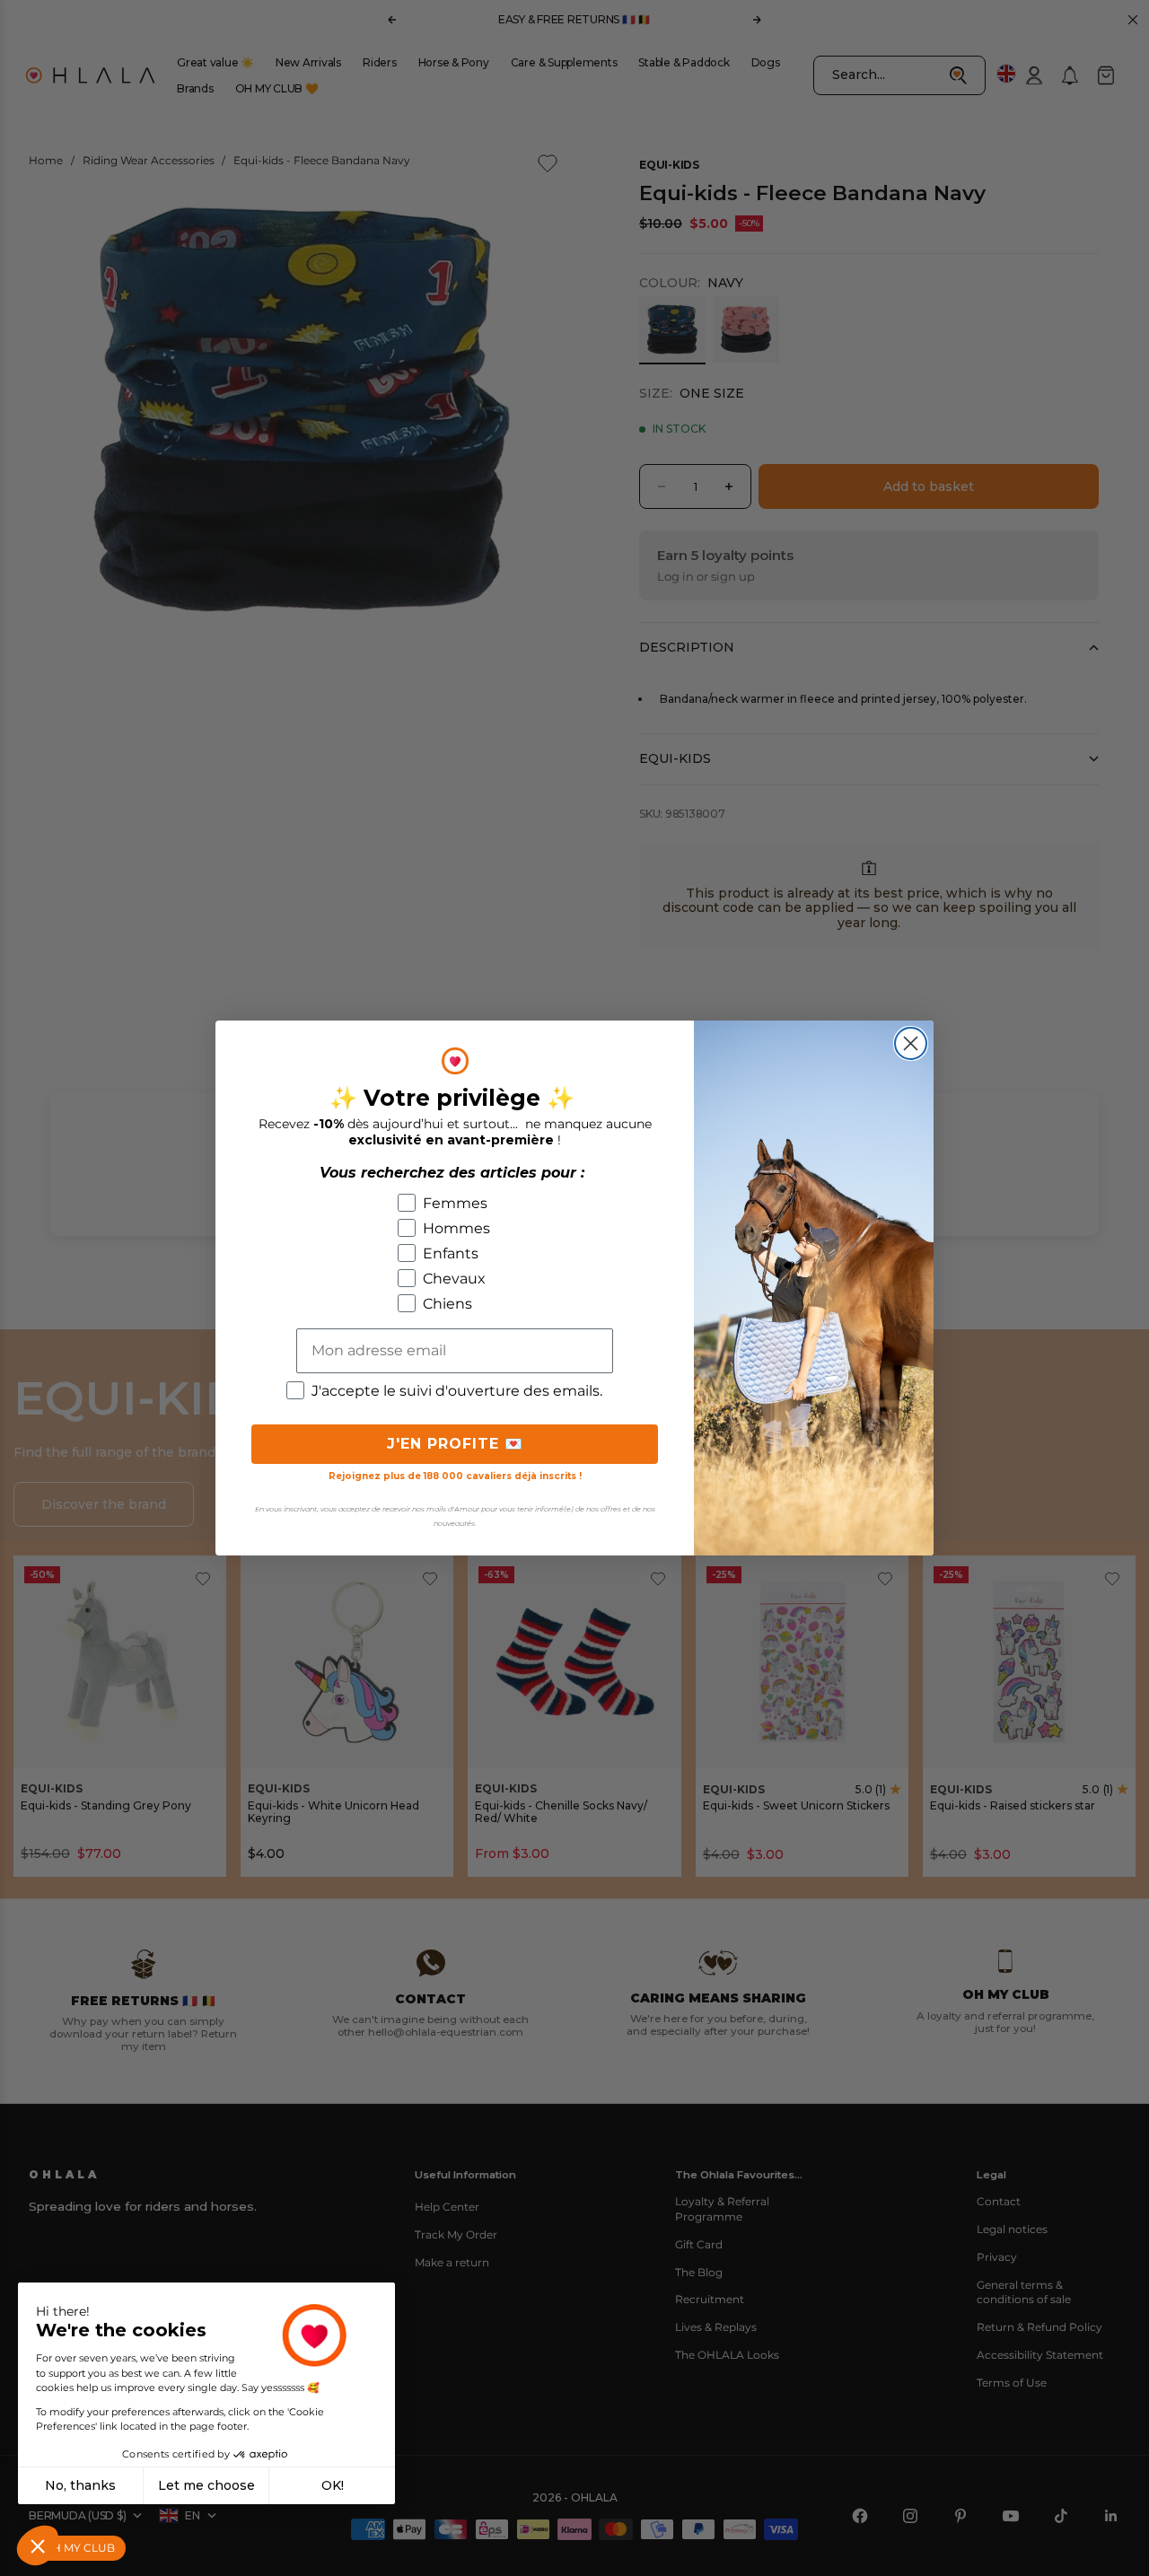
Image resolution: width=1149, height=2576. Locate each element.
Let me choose (206, 2485)
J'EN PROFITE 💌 (455, 1444)
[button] (38, 2545)
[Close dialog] (911, 1043)
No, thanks (80, 2485)
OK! (333, 2485)
